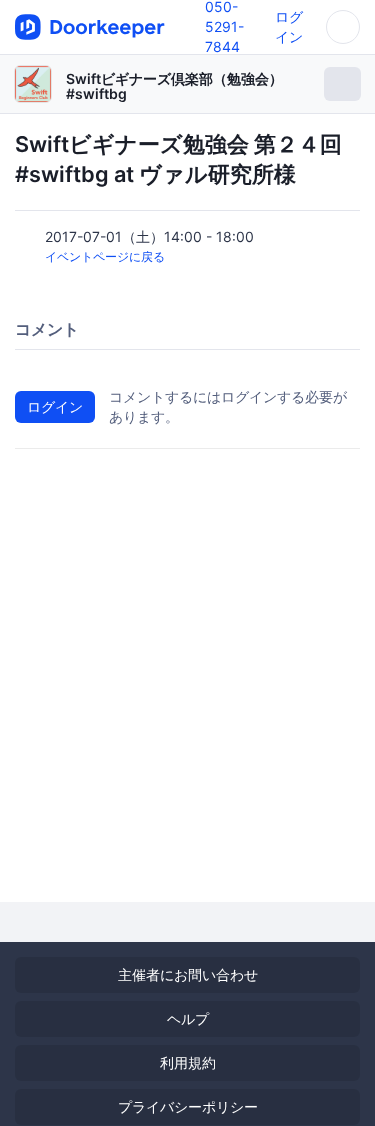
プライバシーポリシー (188, 1106)
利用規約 (188, 1062)
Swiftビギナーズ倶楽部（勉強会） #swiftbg (174, 86)
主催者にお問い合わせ (188, 974)
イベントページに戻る (105, 256)
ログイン (55, 406)
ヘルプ (188, 1018)
